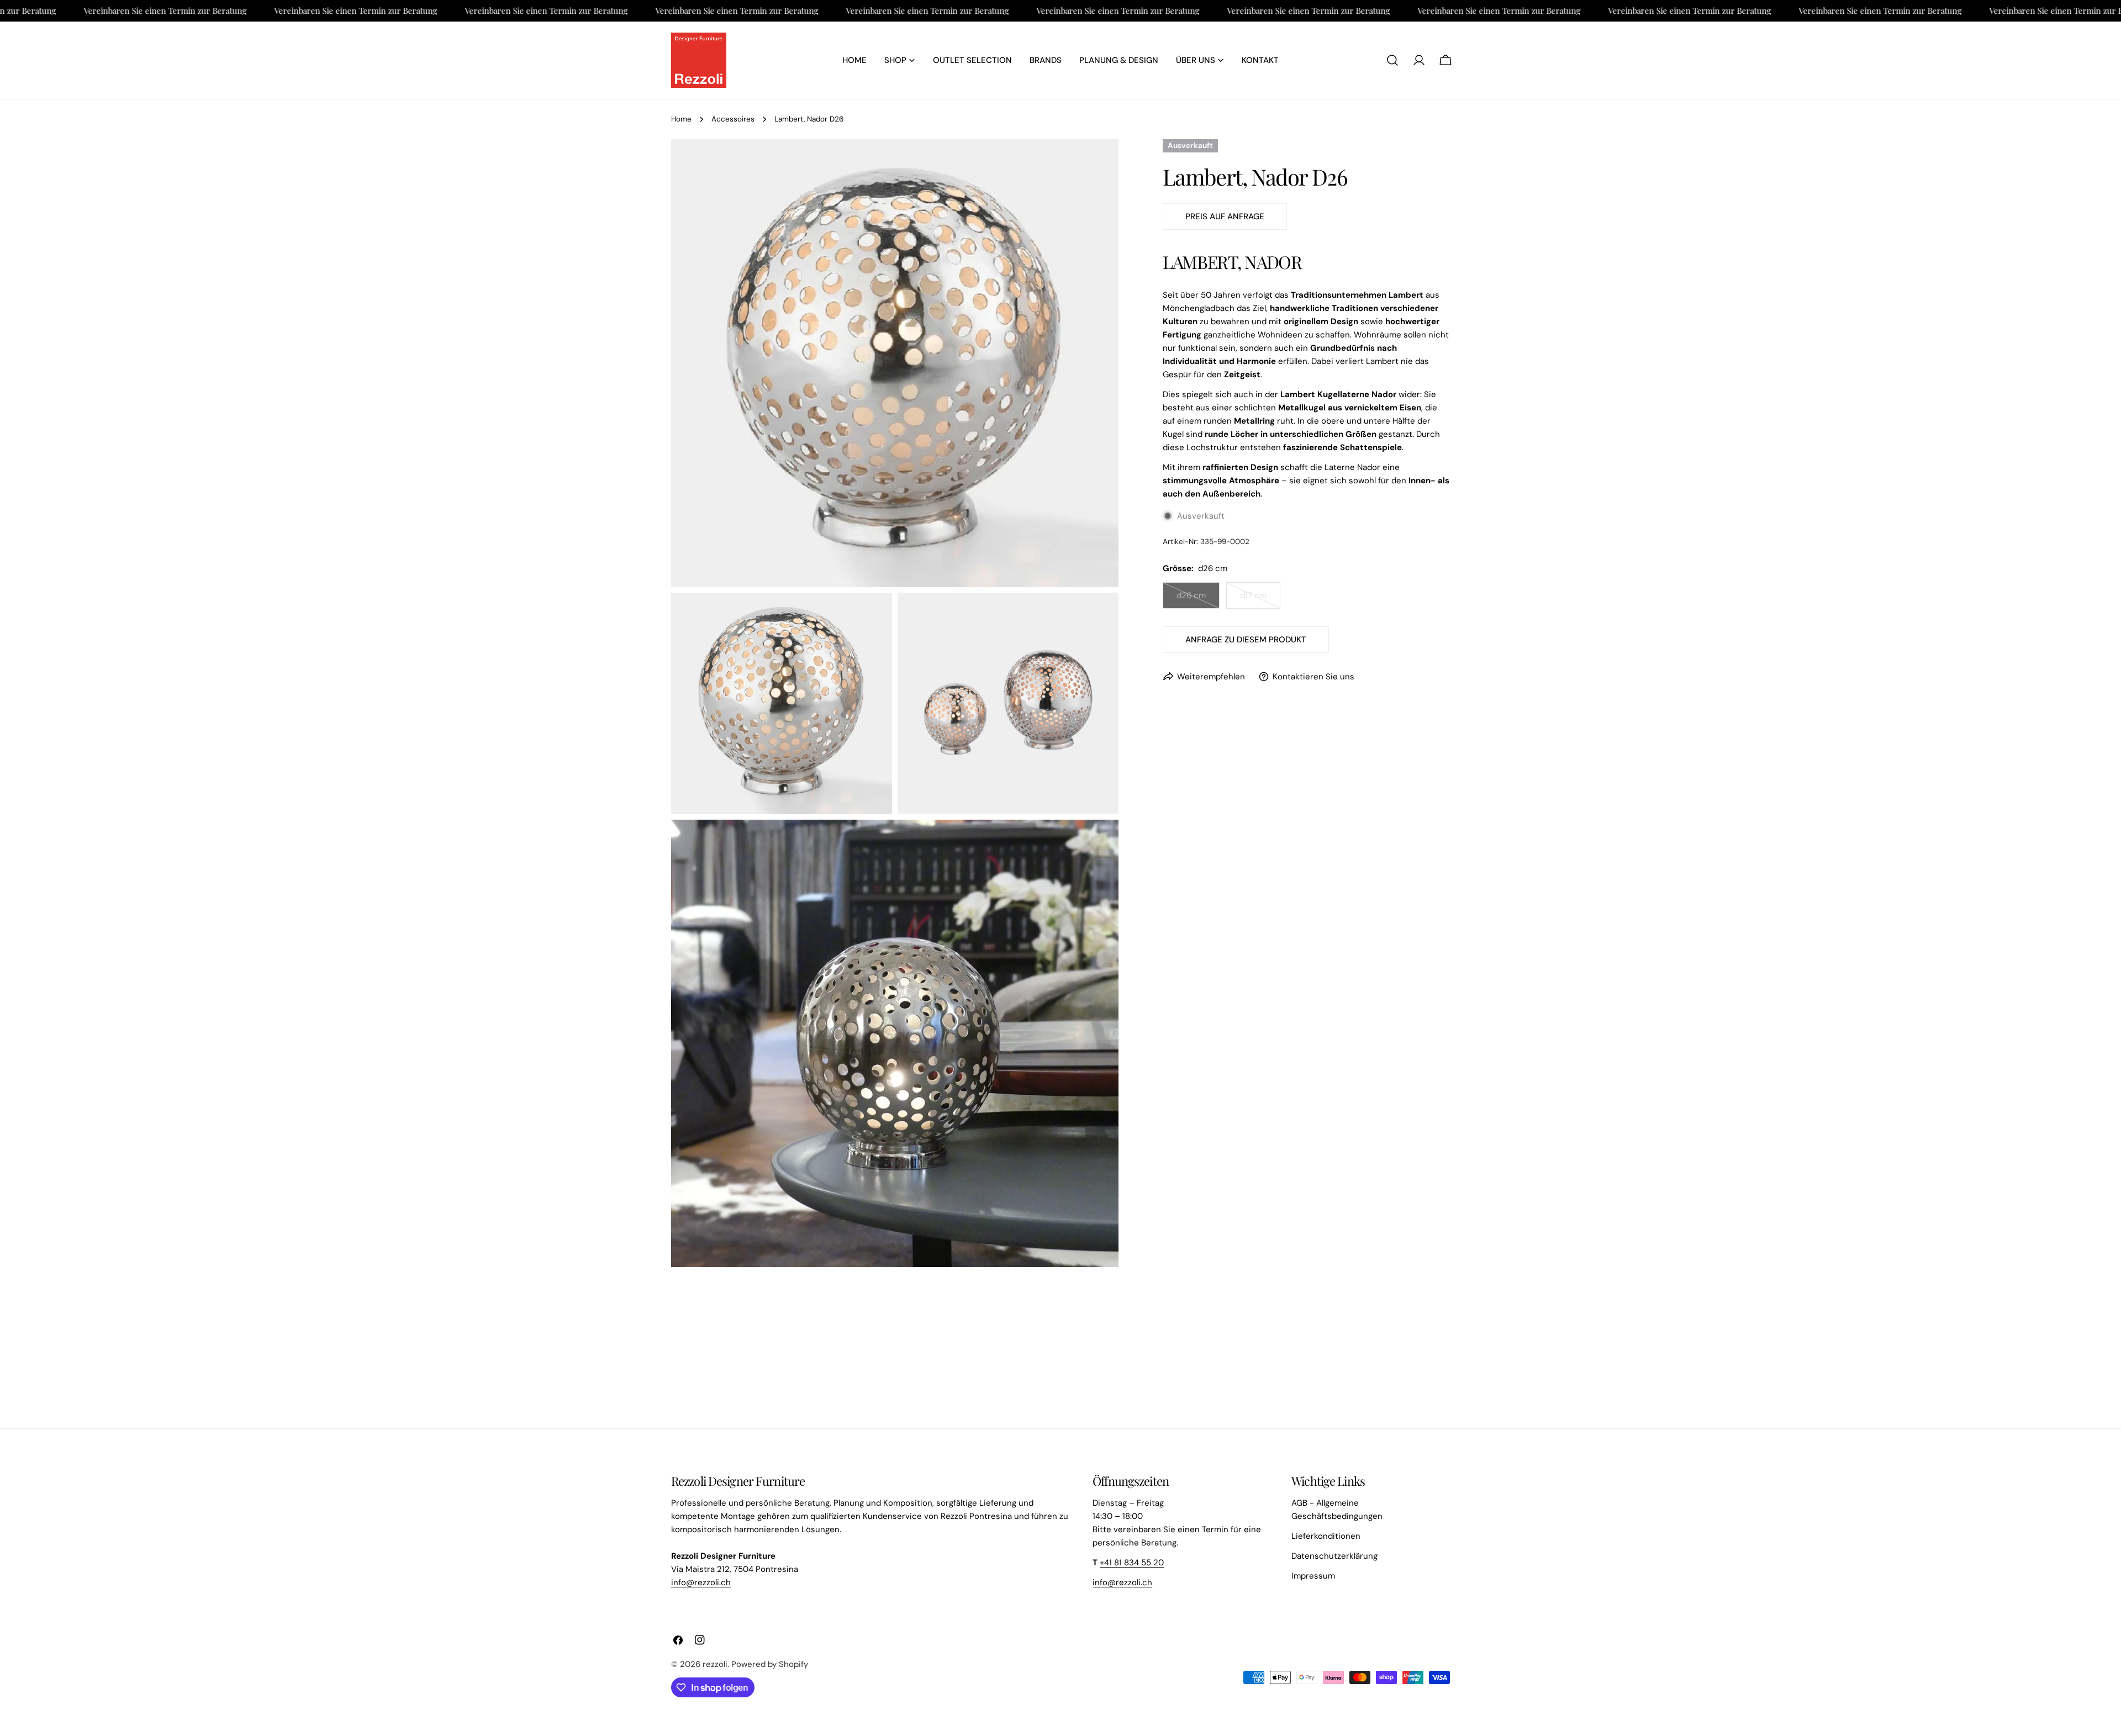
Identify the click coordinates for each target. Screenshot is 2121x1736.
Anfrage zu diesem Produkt (1246, 640)
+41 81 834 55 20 (1132, 1563)
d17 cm (1260, 599)
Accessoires (733, 119)
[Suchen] (1392, 60)
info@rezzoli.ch (701, 1582)
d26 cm (1198, 599)
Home (681, 119)
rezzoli (715, 1664)
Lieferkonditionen (1326, 1536)
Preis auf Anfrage (1225, 217)
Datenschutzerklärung (1334, 1556)
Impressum (1313, 1576)
